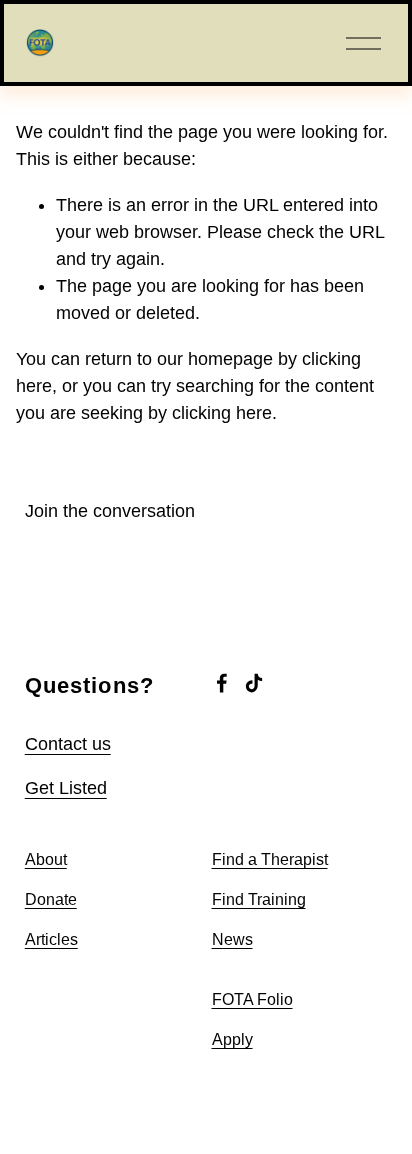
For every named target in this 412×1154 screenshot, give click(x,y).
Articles (51, 939)
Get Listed (66, 788)
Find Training (259, 899)
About (46, 859)
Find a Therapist (270, 859)
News (232, 939)
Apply (232, 1039)
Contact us (68, 744)
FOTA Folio (252, 999)
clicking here (222, 413)
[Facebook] (222, 683)
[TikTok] (254, 683)
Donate (51, 899)
